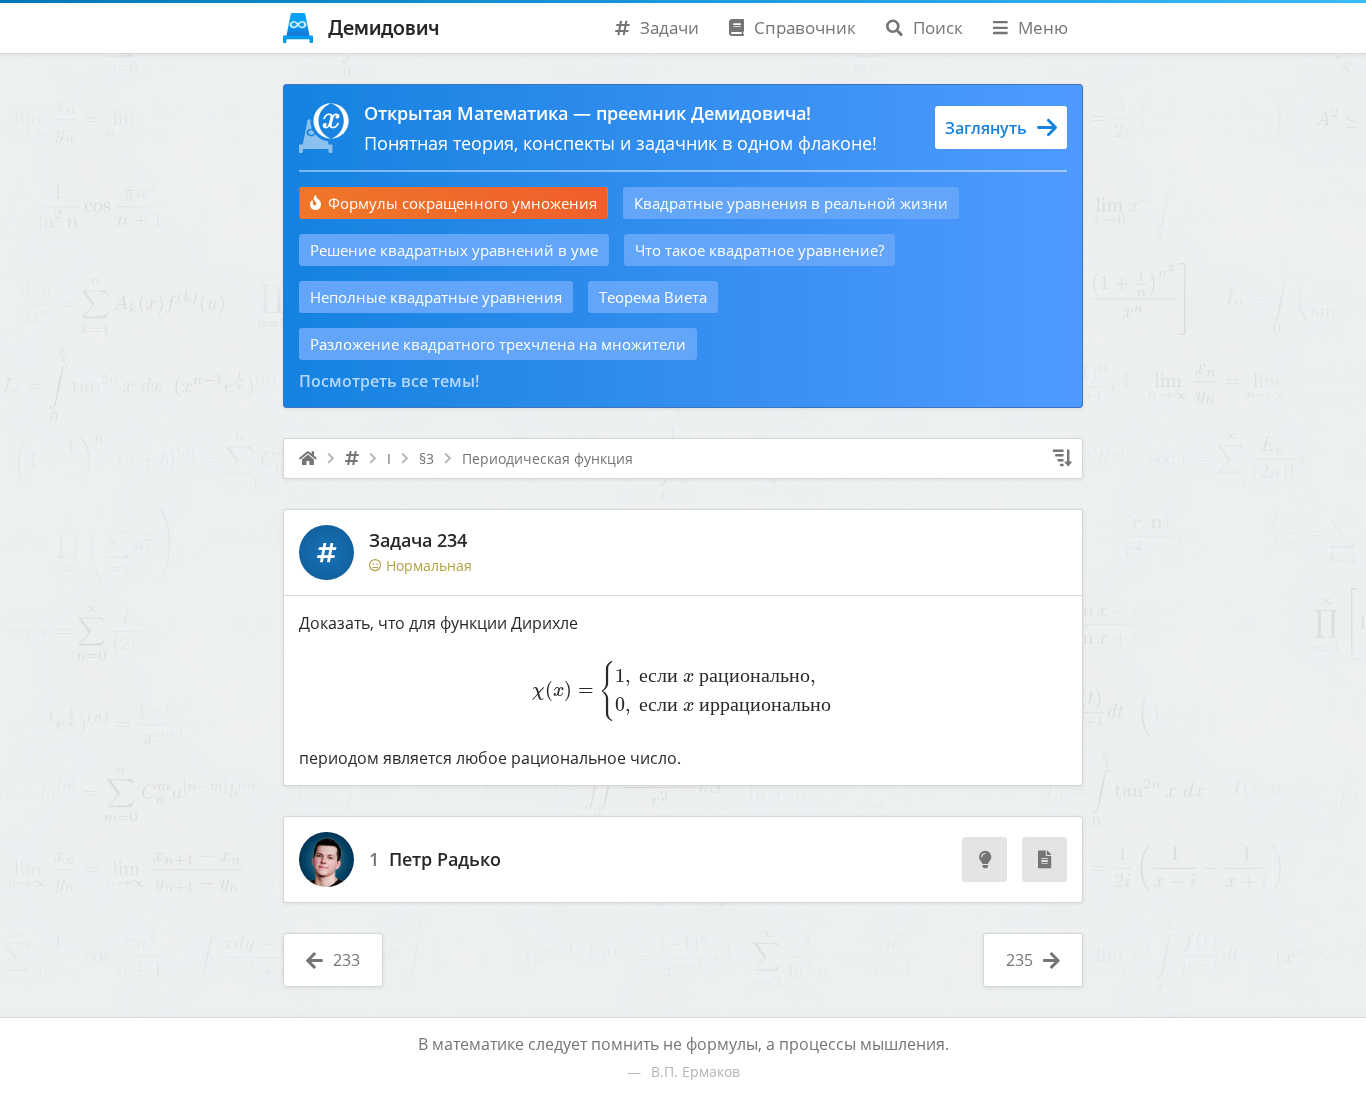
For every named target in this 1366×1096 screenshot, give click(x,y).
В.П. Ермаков (695, 1071)
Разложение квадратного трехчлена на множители (498, 344)
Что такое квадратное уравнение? (759, 250)
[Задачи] (352, 459)
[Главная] (308, 459)
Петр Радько (445, 860)
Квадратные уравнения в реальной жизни (791, 203)
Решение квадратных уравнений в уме (454, 250)
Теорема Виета (653, 297)
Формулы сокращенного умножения (462, 203)
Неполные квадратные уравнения (436, 297)
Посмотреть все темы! (389, 381)
